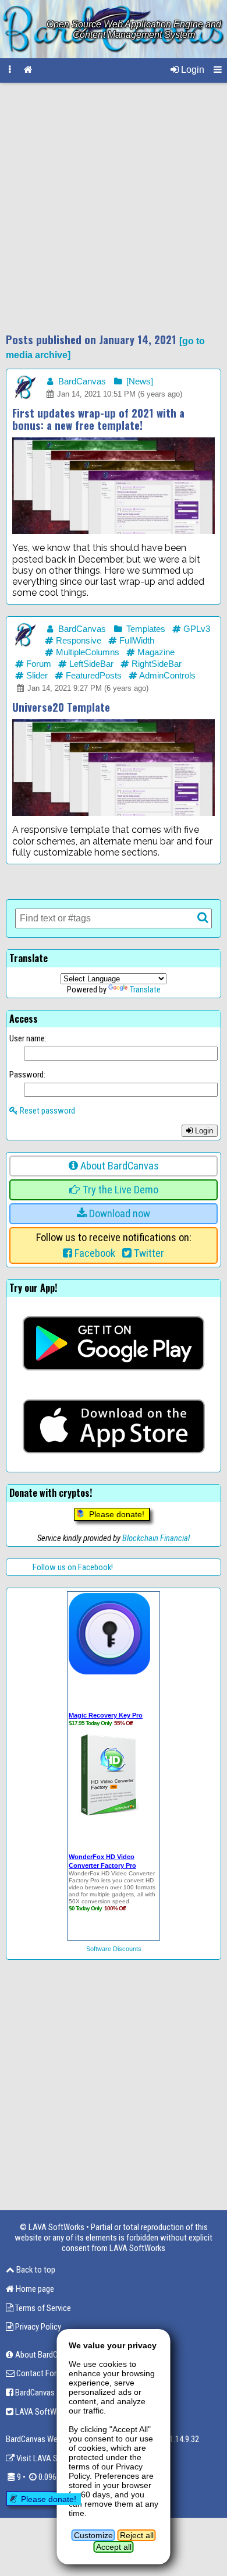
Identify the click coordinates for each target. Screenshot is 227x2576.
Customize (93, 2535)
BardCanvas (81, 381)
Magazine (155, 652)
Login (191, 70)
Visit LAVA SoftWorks (52, 2458)
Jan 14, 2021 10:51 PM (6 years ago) (118, 394)
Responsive (77, 641)
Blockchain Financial (156, 1538)
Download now (118, 1214)
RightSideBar (155, 664)
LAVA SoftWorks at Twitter (60, 2412)
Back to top (35, 2270)
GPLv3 (196, 629)
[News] (139, 381)
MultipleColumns (86, 652)
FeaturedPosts (93, 676)
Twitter (148, 1253)
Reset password (47, 1111)
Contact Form (39, 2373)
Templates (145, 629)
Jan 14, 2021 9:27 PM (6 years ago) (87, 688)
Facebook (94, 1253)
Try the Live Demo (119, 1190)
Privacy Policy (37, 2327)
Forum (38, 664)
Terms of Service (42, 2308)
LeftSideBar (90, 664)
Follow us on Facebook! (73, 1567)
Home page (34, 2289)
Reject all (137, 2535)
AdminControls (166, 676)
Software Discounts (114, 1949)
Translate (145, 990)
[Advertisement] (114, 208)
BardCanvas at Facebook (56, 2393)
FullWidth (136, 641)
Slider (36, 676)
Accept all (114, 2547)
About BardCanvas (118, 1166)
